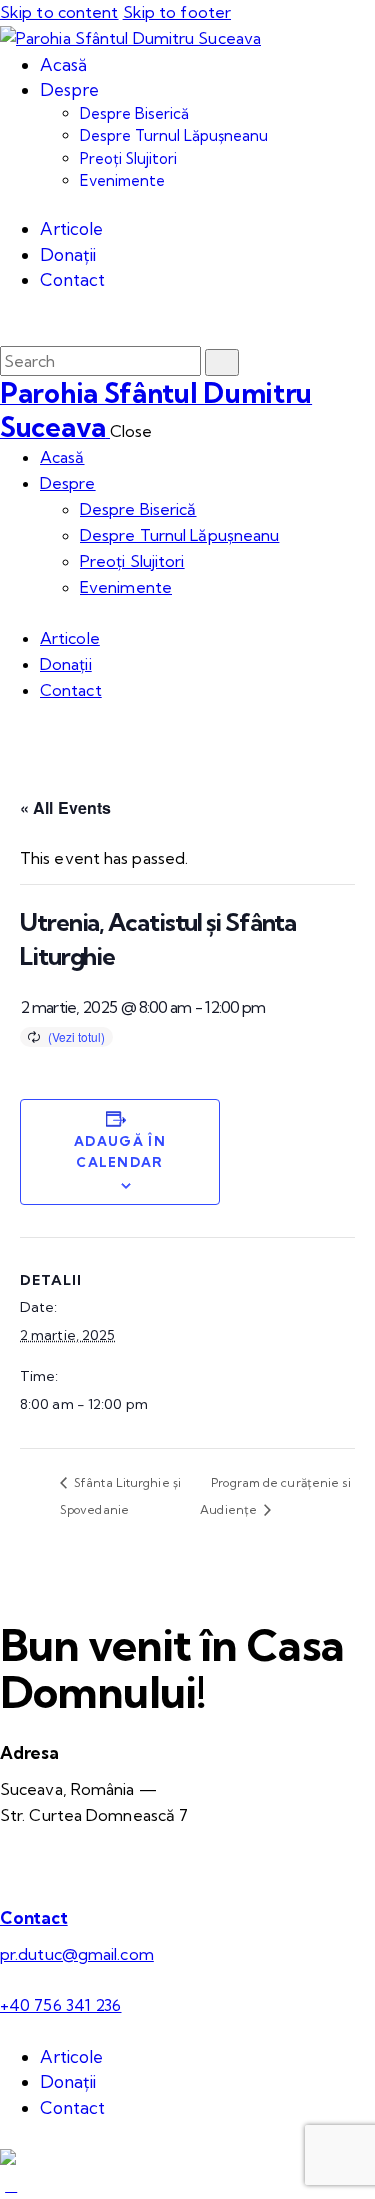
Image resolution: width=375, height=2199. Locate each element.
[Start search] (222, 362)
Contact (34, 1917)
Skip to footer (177, 12)
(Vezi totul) (76, 1036)
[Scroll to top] (11, 2185)
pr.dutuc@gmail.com (77, 1954)
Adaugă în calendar (120, 1151)
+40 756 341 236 (61, 2005)
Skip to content (59, 12)
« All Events (65, 807)
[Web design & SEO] (8, 2159)
